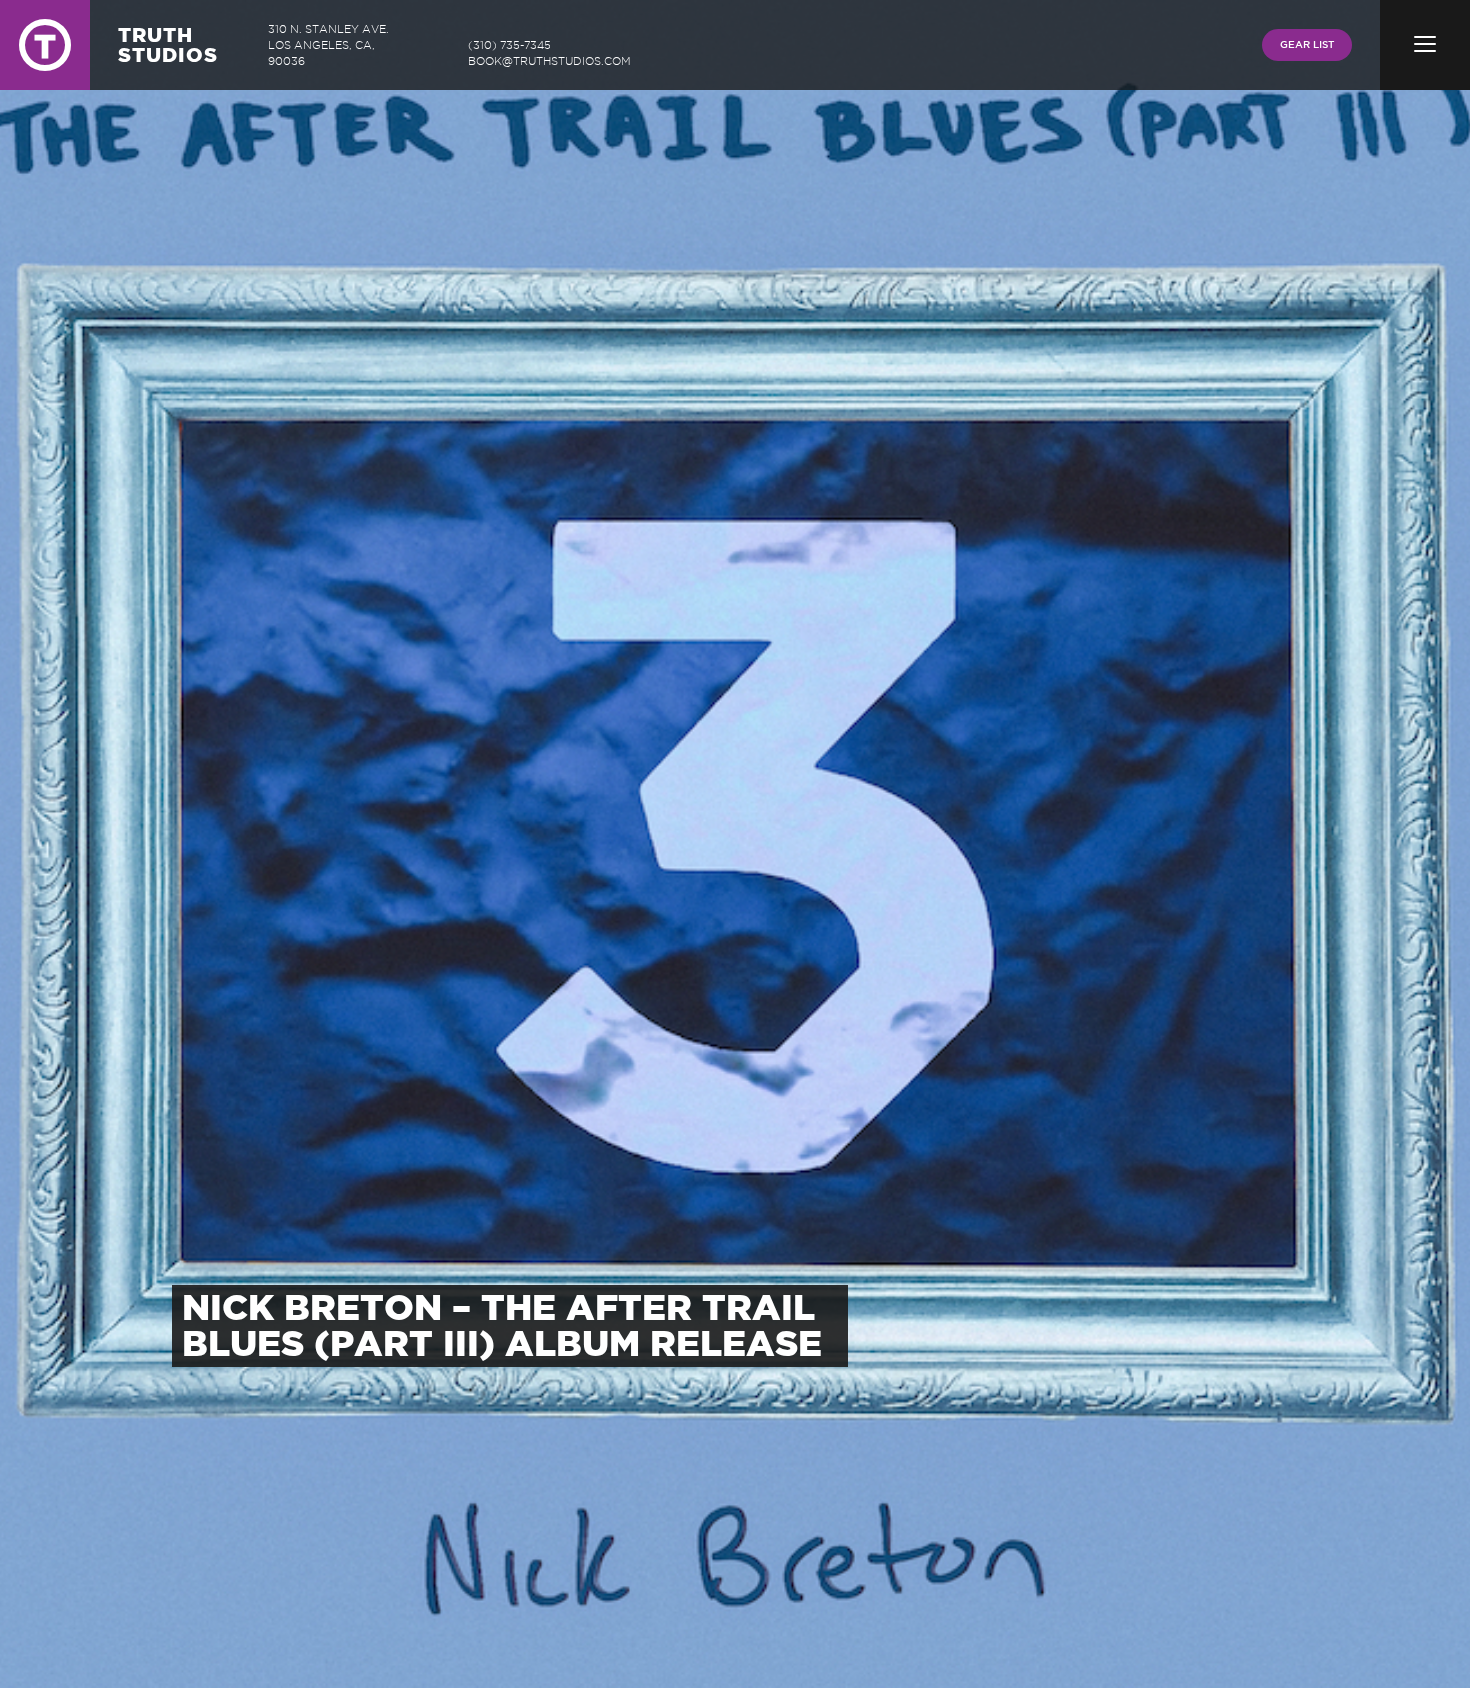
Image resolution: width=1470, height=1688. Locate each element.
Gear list (1307, 44)
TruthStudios (168, 44)
